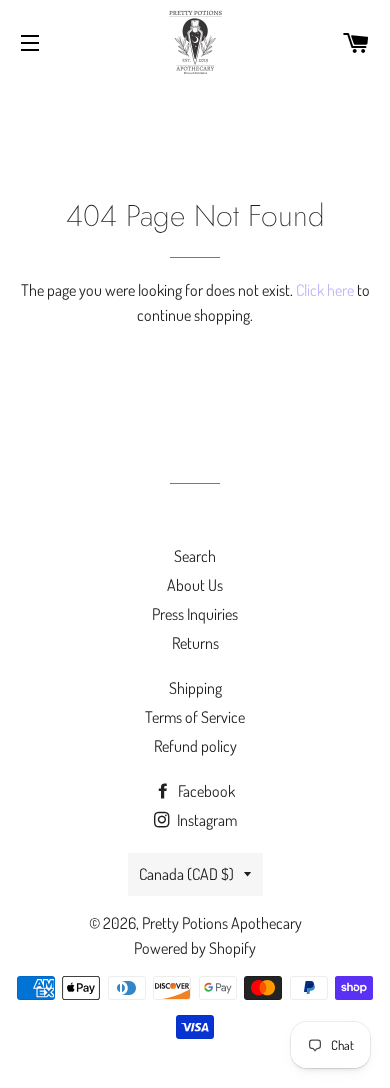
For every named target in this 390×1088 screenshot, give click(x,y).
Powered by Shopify (195, 948)
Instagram (205, 820)
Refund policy (195, 746)
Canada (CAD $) (186, 874)
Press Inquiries (195, 614)
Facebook (205, 791)
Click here (325, 290)
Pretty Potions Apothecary (222, 923)
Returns (195, 643)
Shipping (195, 688)
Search (195, 556)
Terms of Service (195, 717)
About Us (195, 585)
